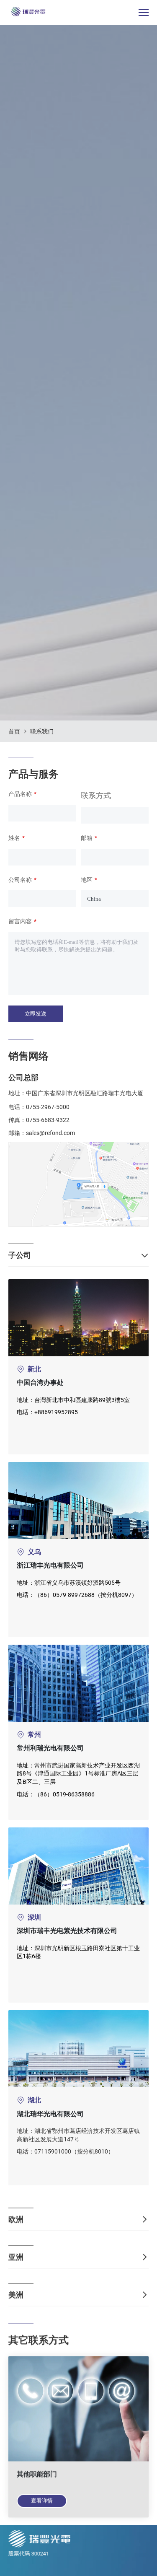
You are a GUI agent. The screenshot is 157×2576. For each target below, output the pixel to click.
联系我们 (42, 731)
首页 (14, 731)
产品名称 (20, 794)
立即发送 (36, 1014)
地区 (87, 880)
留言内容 (20, 921)
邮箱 (87, 838)
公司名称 (20, 880)
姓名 (14, 838)
